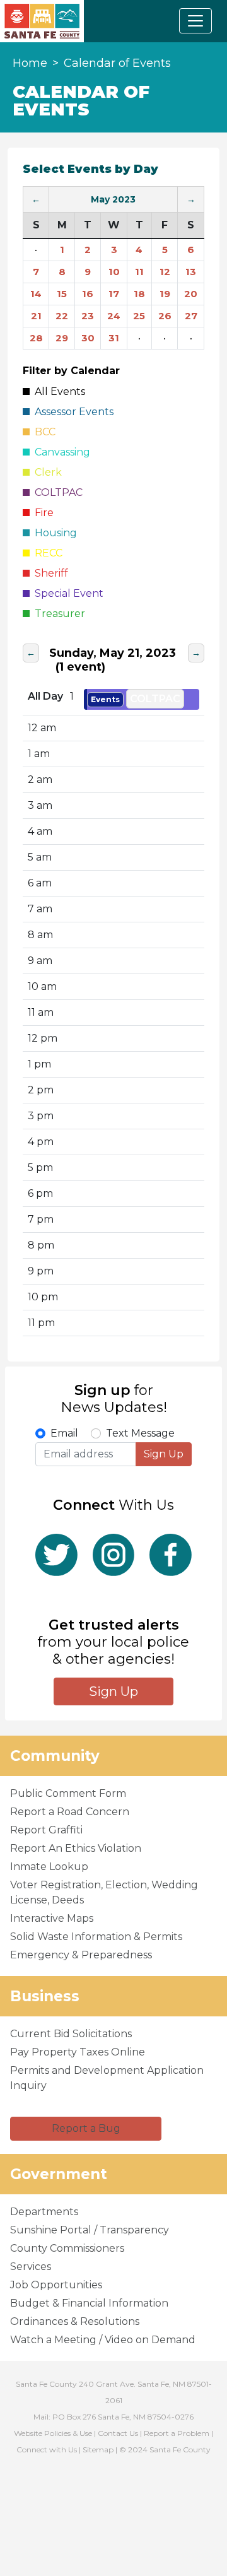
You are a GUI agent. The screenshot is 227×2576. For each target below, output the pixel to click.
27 (191, 316)
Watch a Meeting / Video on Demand (103, 2340)
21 (36, 316)
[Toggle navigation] (195, 21)
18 (139, 294)
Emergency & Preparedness (81, 1955)
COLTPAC (155, 699)
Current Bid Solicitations (71, 2034)
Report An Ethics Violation (76, 1848)
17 (114, 294)
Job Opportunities (56, 2285)
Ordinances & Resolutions (75, 2321)
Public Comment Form (68, 1793)
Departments (44, 2212)
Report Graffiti (46, 1830)
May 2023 (113, 199)
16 (88, 294)
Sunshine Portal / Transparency (90, 2230)
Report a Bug (86, 2128)
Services (31, 2267)
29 (62, 338)
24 (114, 316)
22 (62, 316)
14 (36, 294)
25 (139, 316)
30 (88, 338)
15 (62, 294)
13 (191, 272)
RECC (46, 553)
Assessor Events (72, 412)
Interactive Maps (52, 1918)
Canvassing (60, 452)
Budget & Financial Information (89, 2303)
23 (88, 316)
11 (139, 272)
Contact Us (118, 2433)
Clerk (46, 472)
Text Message (140, 1433)
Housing (53, 533)
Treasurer (57, 614)
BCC (43, 432)
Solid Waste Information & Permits (96, 1937)
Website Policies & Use (53, 2433)
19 (165, 294)
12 (165, 272)
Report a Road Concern (70, 1812)
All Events (57, 391)
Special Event (67, 593)
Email (64, 1433)
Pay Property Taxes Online (78, 2052)
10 (114, 272)
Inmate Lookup (49, 1867)
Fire (42, 513)
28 (36, 338)
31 (114, 338)
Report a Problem (177, 2433)
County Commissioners (67, 2248)
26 (165, 316)
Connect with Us (47, 2450)
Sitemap (98, 2450)
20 (191, 294)
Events (105, 699)
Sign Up (164, 1454)
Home (30, 63)
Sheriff (49, 573)
